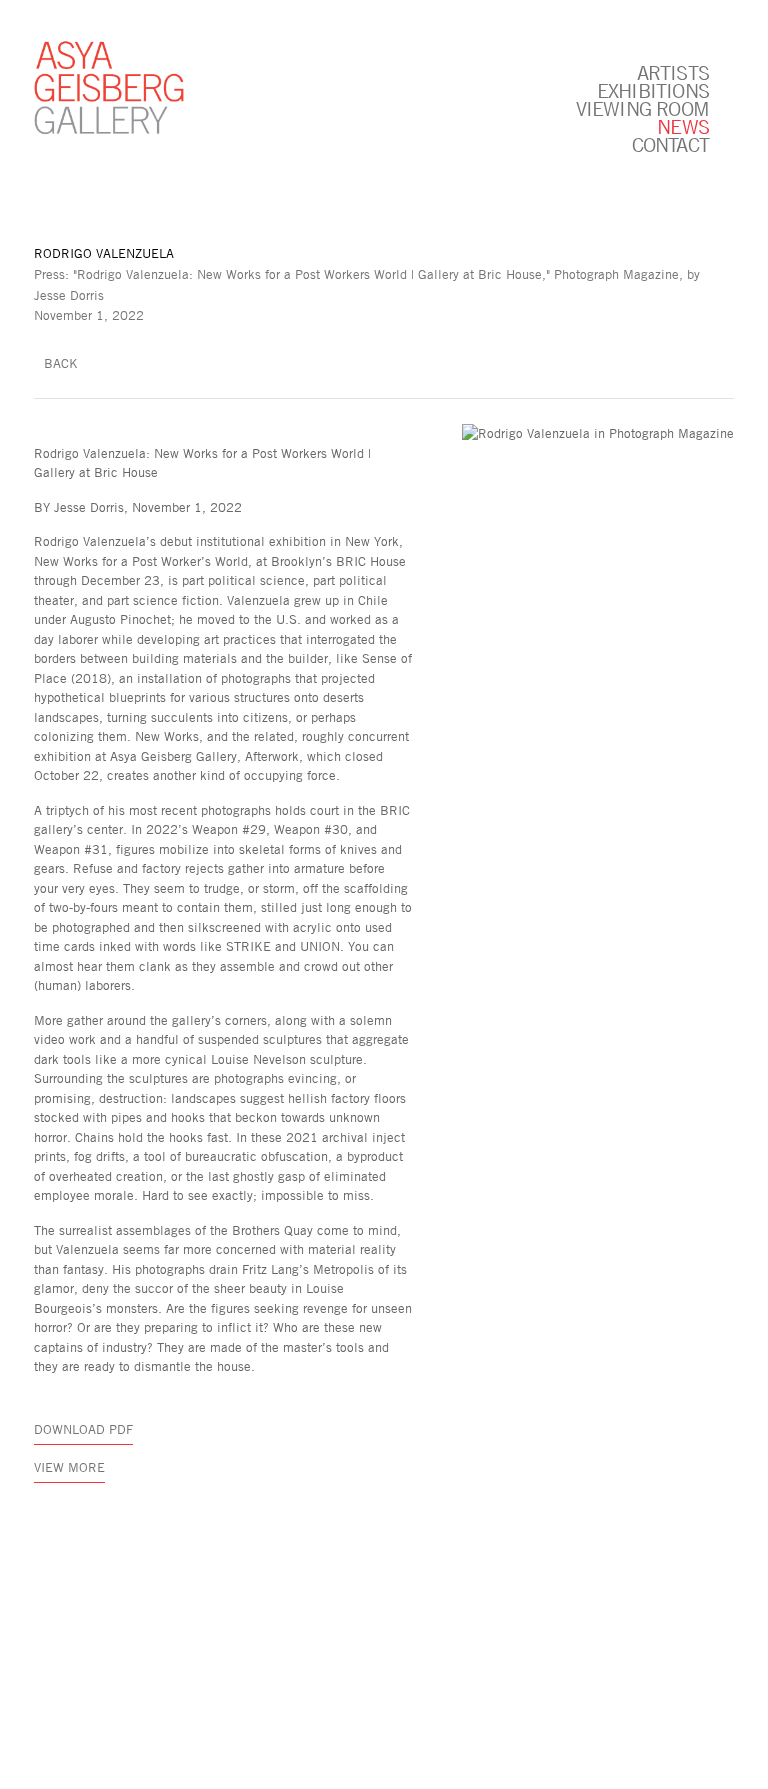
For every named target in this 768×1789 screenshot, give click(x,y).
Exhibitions (653, 90)
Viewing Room (642, 108)
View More (69, 1467)
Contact (670, 144)
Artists (673, 72)
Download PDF (83, 1429)
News (683, 126)
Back (61, 363)
